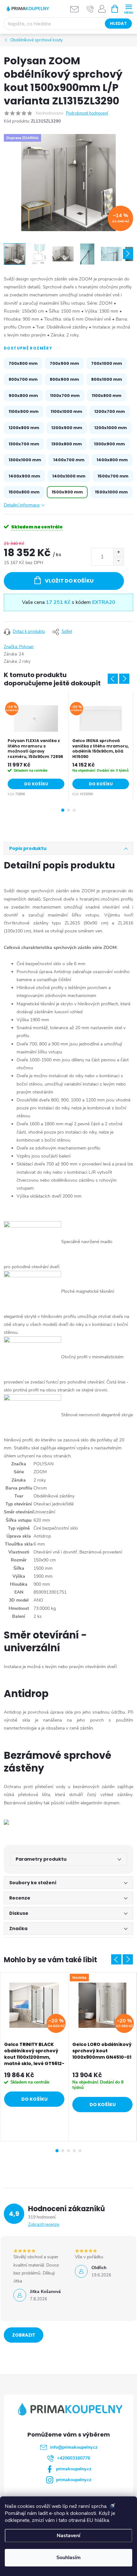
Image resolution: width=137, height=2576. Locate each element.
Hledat (118, 23)
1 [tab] (63, 810)
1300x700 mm (24, 444)
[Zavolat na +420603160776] (90, 9)
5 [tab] (80, 2151)
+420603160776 (74, 2458)
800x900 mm (64, 379)
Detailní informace (22, 505)
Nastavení (68, 2536)
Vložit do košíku (69, 581)
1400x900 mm (24, 476)
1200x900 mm (67, 428)
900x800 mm (23, 396)
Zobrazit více (24, 2337)
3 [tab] (74, 810)
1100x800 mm (107, 396)
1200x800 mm (24, 428)
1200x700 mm (110, 411)
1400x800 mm (112, 460)
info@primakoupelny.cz (74, 2447)
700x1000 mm (107, 363)
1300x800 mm (67, 444)
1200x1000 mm (111, 428)
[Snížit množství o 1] (118, 561)
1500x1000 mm (111, 492)
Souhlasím (68, 2558)
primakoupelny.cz (74, 2469)
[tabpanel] (36, 746)
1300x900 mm (109, 444)
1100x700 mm (65, 396)
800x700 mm (23, 379)
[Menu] (129, 8)
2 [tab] (68, 810)
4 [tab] (74, 2151)
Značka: (19, 647)
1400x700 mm (69, 460)
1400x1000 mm (69, 476)
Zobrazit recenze (44, 2225)
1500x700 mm (113, 476)
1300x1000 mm (25, 460)
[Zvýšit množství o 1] (118, 552)
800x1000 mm (107, 379)
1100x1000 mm (66, 411)
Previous (113, 679)
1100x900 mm (24, 411)
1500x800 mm (24, 492)
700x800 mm (23, 363)
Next (124, 679)
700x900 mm (64, 363)
